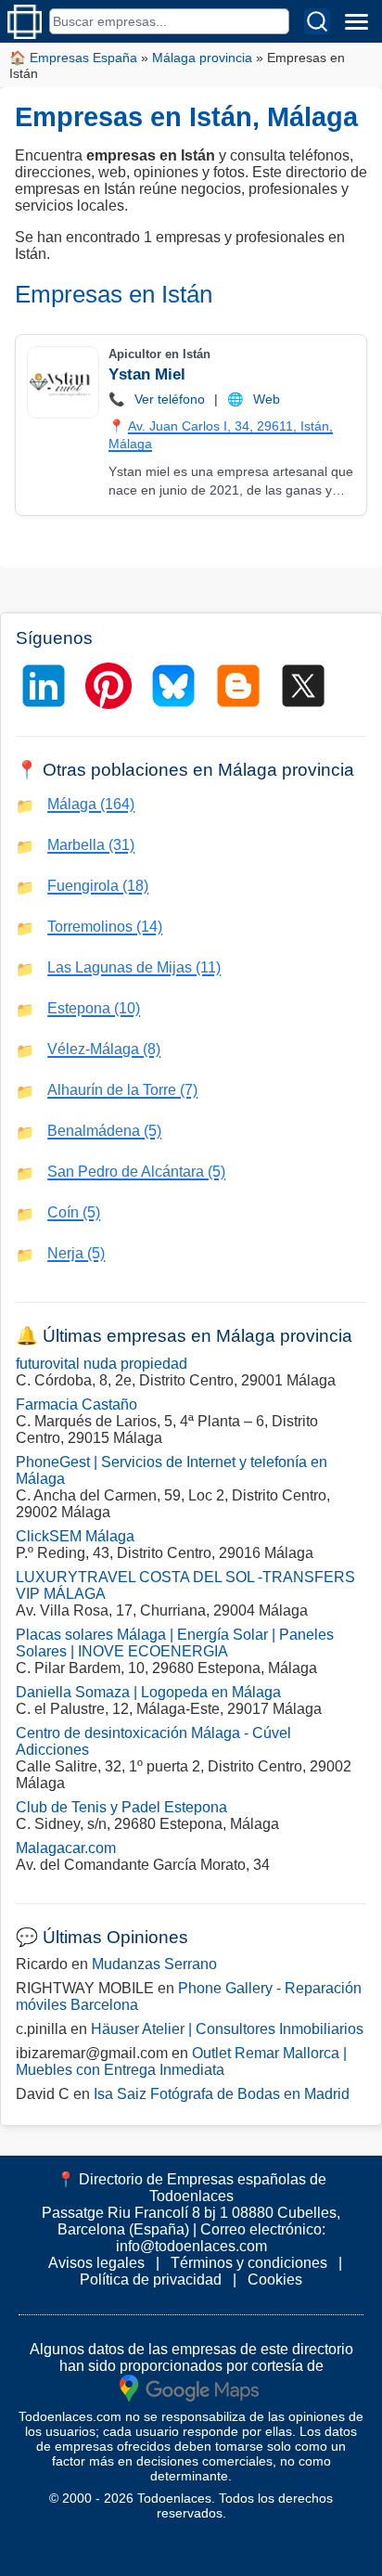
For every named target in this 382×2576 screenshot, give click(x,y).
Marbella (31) (91, 845)
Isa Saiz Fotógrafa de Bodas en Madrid (222, 2094)
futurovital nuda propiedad (102, 1364)
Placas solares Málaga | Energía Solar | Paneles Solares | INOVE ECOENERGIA (175, 1643)
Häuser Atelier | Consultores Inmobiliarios (227, 2029)
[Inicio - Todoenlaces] (25, 22)
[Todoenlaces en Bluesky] (173, 686)
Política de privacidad (151, 2280)
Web (267, 399)
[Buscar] (317, 21)
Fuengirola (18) (98, 886)
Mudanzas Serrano (154, 1964)
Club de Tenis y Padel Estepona (121, 1807)
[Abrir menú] (356, 21)
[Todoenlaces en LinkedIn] (44, 686)
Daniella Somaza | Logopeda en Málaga (148, 1692)
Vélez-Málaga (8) (104, 1049)
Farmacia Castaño (76, 1404)
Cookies (275, 2280)
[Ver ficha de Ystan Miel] (62, 382)
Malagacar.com (66, 1848)
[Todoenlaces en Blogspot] (238, 686)
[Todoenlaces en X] (303, 686)
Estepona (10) (94, 1008)
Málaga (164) (91, 804)
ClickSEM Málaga (75, 1536)
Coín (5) (74, 1212)
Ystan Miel (147, 374)
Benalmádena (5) (104, 1131)
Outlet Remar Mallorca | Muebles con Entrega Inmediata (181, 2061)
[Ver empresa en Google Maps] (189, 2387)
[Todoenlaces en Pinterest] (108, 686)
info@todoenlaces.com (191, 2246)
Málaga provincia (202, 58)
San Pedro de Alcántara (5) (136, 1172)
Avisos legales (96, 2263)
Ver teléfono (170, 399)
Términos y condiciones (249, 2263)
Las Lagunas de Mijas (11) (134, 967)
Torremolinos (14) (105, 927)
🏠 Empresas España (73, 58)
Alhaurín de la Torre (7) (122, 1090)
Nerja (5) (76, 1253)
